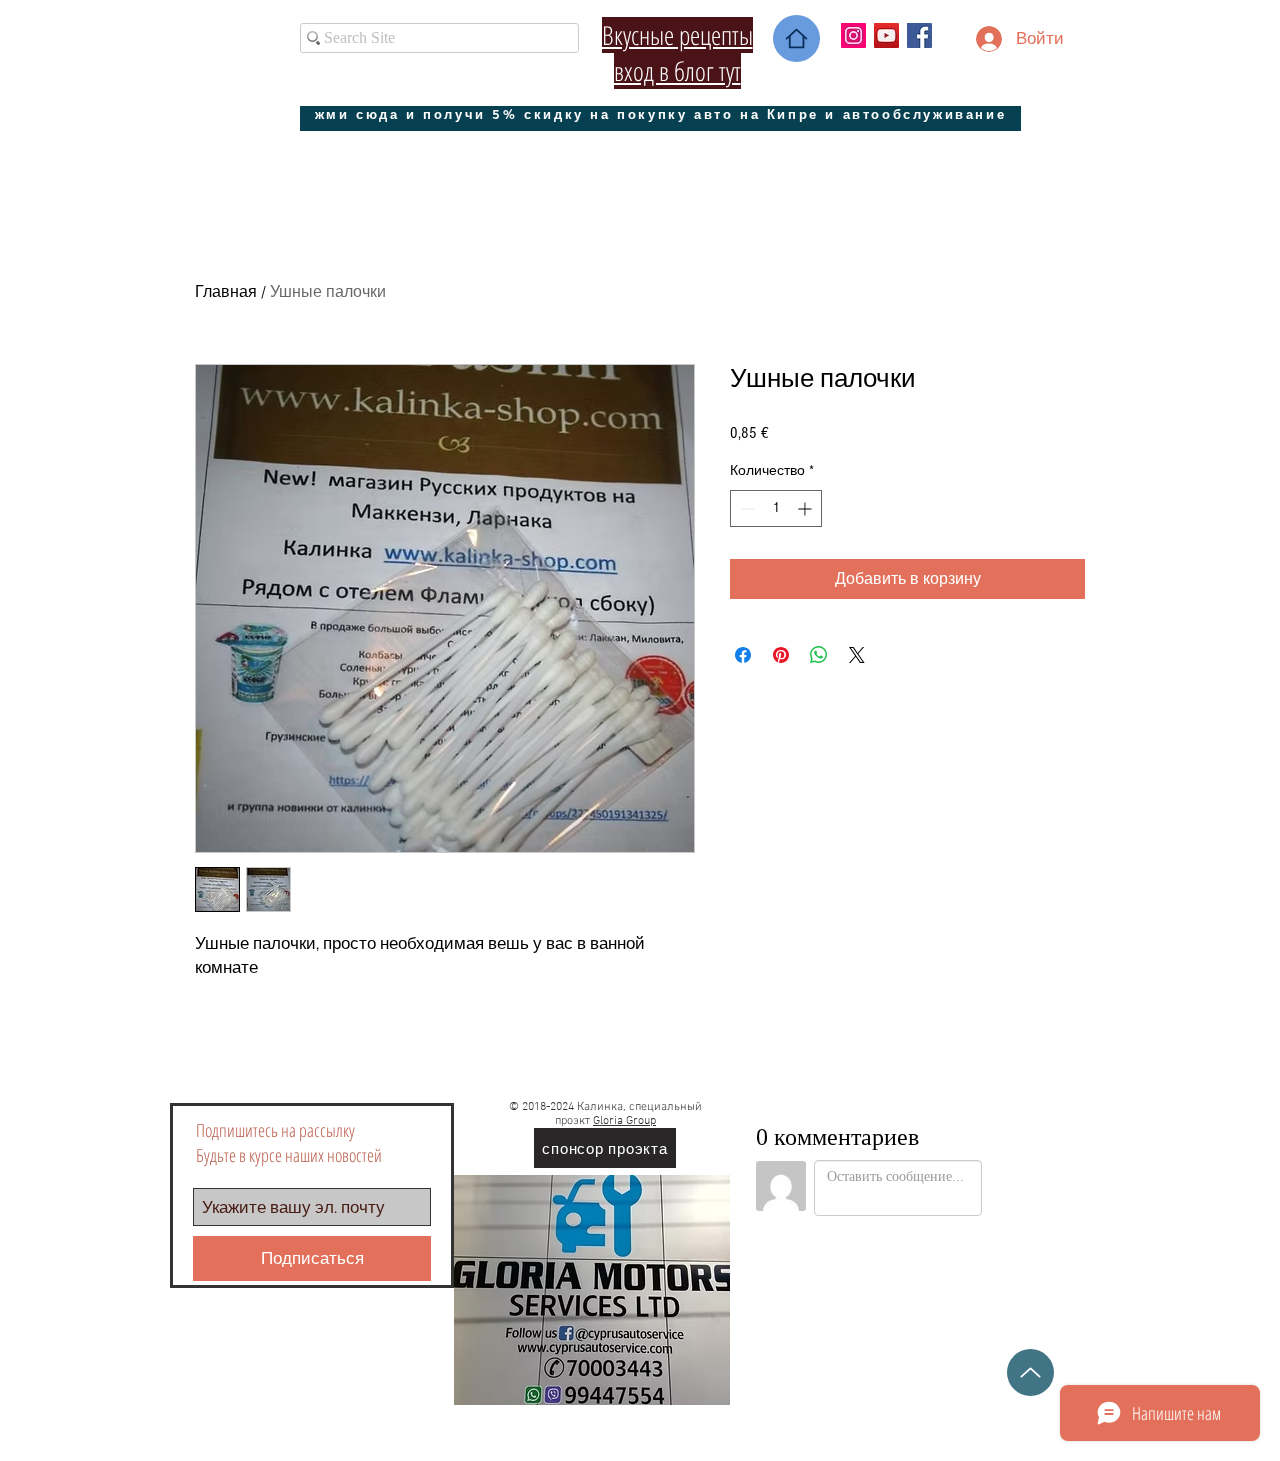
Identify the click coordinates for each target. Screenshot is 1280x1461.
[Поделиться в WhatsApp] (819, 655)
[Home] (796, 38)
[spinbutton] (776, 508)
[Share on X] (857, 655)
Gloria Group (624, 1121)
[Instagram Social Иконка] (853, 35)
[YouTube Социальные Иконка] (886, 35)
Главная (226, 292)
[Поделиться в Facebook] (743, 655)
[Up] (1030, 1372)
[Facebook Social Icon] (919, 35)
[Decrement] (745, 508)
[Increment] (806, 508)
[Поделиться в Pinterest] (781, 655)
